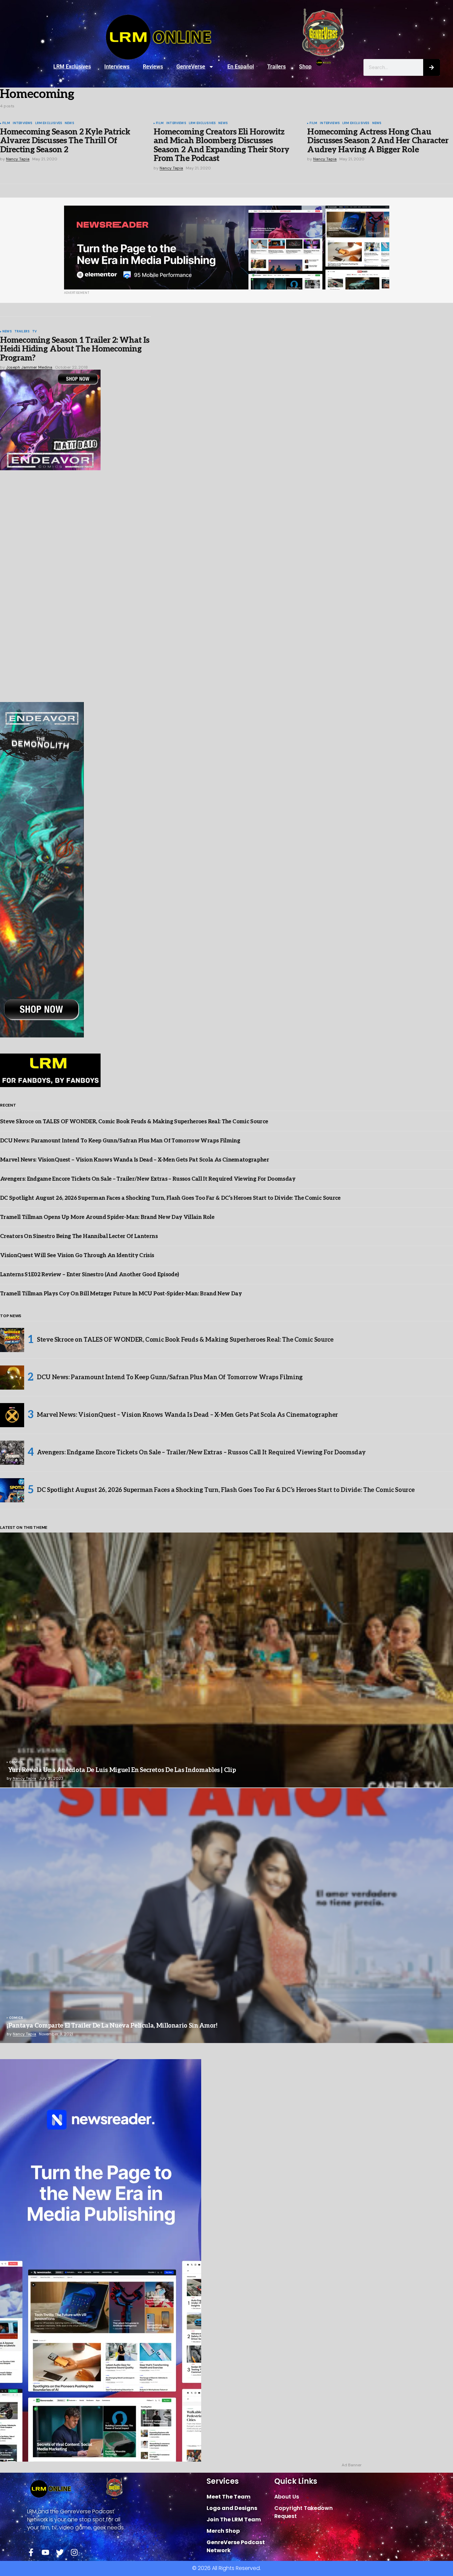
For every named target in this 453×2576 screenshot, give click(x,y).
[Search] (432, 67)
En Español (241, 67)
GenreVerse (191, 67)
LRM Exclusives (72, 67)
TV (34, 332)
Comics (16, 1763)
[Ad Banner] (227, 248)
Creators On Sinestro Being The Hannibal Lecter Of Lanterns (79, 1237)
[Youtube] (45, 2552)
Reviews (153, 67)
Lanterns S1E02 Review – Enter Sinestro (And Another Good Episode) (89, 1275)
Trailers (276, 67)
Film (6, 123)
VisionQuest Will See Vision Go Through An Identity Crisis (77, 1256)
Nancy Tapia (24, 1778)
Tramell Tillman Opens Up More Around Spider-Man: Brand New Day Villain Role (107, 1217)
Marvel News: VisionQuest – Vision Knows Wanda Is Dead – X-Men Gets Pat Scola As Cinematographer (134, 1160)
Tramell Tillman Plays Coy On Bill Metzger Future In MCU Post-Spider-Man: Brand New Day (121, 1294)
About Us (287, 2497)
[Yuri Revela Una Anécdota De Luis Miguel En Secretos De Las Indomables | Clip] (226, 1660)
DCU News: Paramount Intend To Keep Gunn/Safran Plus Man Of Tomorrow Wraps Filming (120, 1141)
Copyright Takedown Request (303, 2512)
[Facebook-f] (31, 2552)
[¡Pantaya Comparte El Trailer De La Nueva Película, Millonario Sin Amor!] (226, 1916)
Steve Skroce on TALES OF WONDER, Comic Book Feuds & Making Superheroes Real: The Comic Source (134, 1122)
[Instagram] (74, 2552)
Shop (305, 67)
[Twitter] (60, 2552)
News (69, 123)
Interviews (117, 67)
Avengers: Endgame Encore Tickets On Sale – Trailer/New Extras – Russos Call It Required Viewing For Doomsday (148, 1179)
